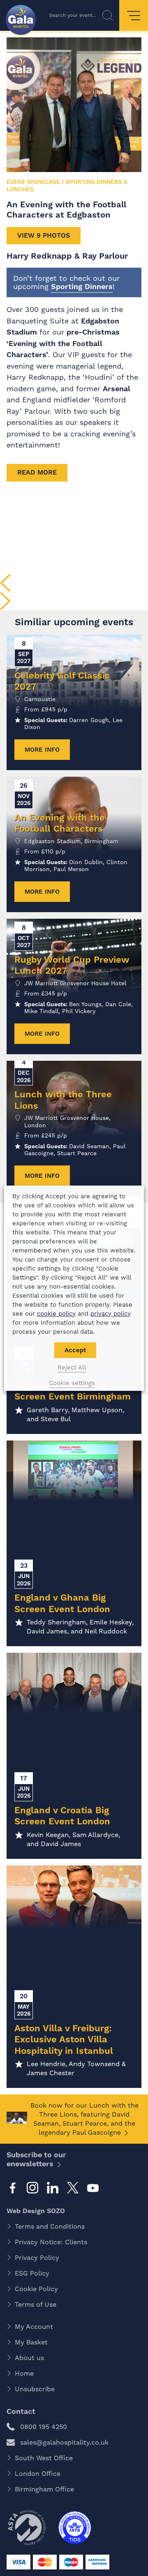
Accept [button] (75, 1350)
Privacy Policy (37, 2258)
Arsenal (117, 389)
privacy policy (111, 1314)
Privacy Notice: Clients (51, 2242)
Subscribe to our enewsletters (36, 2159)
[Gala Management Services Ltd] (21, 21)
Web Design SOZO (36, 2211)
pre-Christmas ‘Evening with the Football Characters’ (63, 343)
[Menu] (134, 15)
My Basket (31, 2342)
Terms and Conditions (50, 2226)
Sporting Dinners (82, 286)
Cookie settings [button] (72, 1383)
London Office (38, 2474)
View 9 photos (44, 235)
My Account (34, 2327)
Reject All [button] (72, 1367)
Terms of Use (36, 2304)
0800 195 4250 (44, 2427)
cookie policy (56, 1314)
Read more (37, 472)
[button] (5, 583)
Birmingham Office (44, 2489)
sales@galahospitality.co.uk (64, 2442)
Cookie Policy (36, 2289)
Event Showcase (33, 182)
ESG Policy (32, 2273)
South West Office (44, 2458)
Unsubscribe (35, 2389)
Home (24, 2373)
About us (29, 2358)
